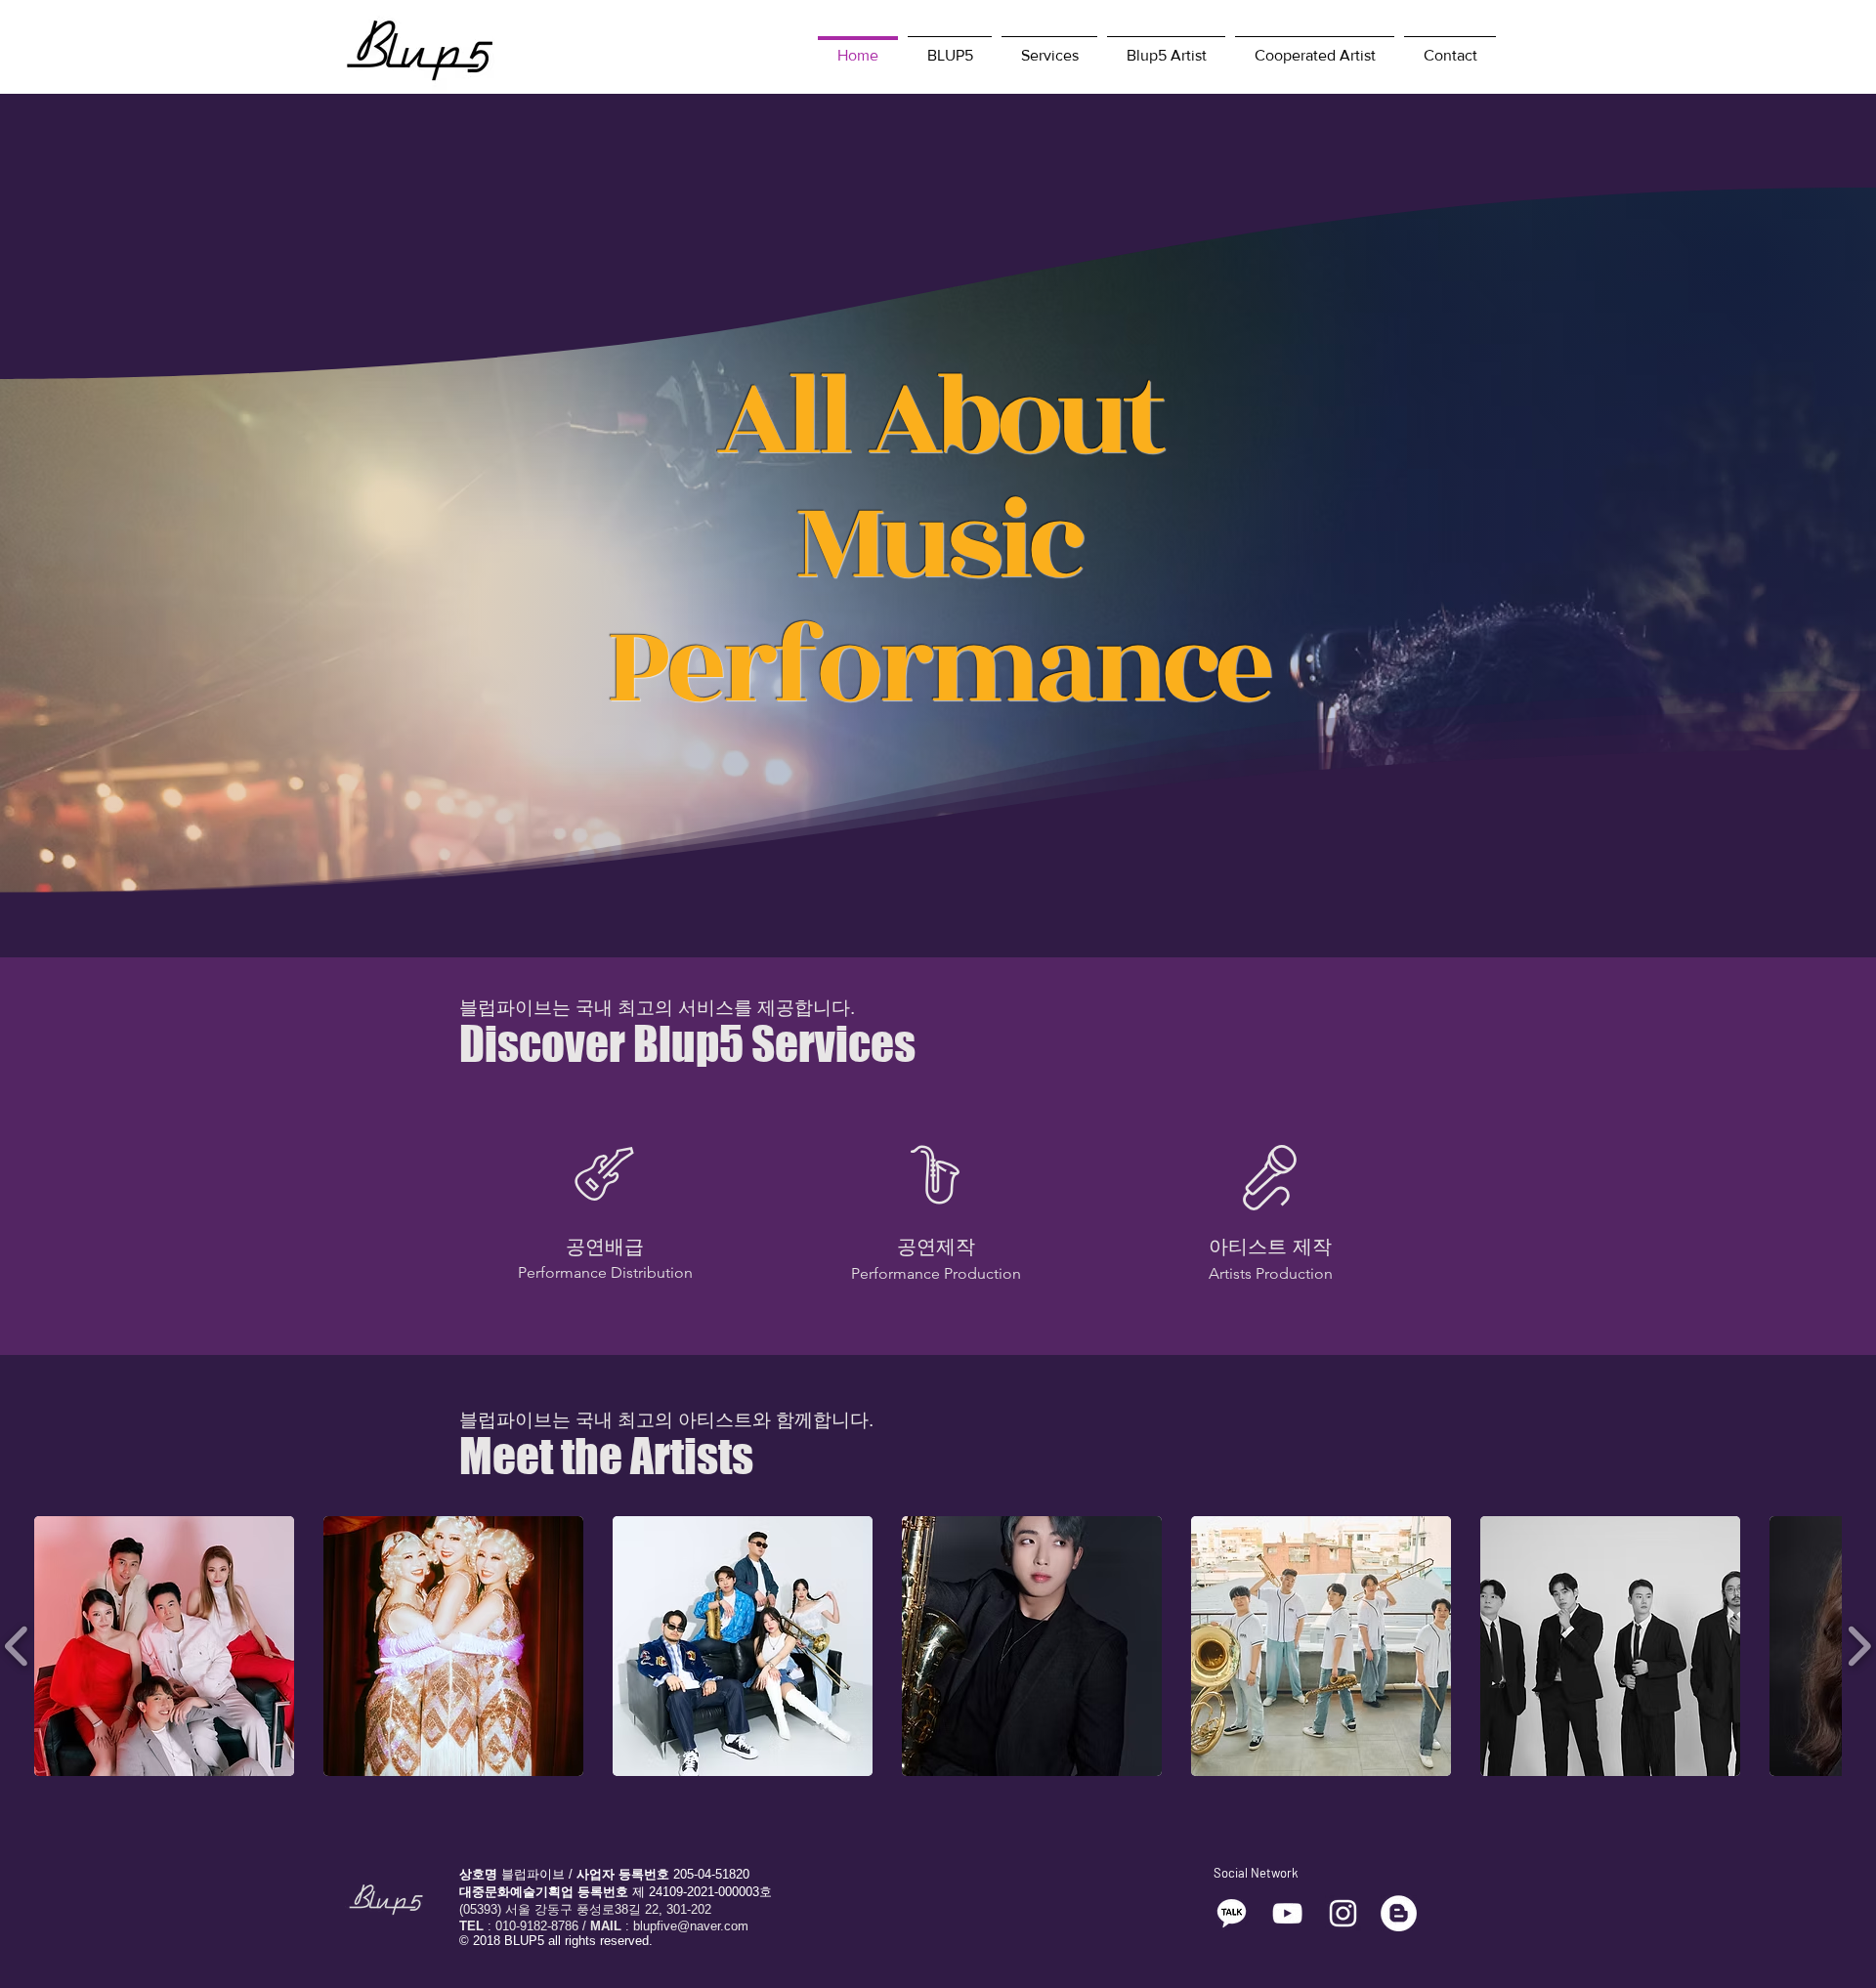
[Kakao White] (1232, 1913)
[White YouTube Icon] (1287, 1913)
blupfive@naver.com (691, 1926)
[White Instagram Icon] (1343, 1913)
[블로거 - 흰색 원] (1399, 1913)
